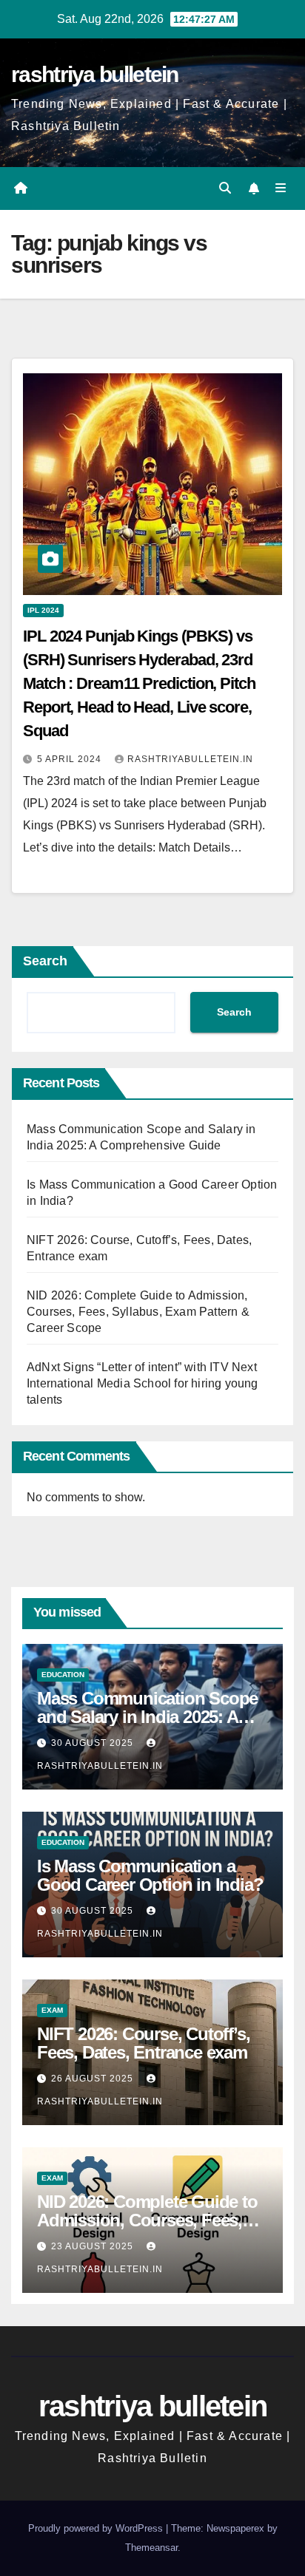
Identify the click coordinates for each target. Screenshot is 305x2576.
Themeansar (151, 2548)
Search (45, 961)
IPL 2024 (43, 610)
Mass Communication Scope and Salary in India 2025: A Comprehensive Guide (147, 1717)
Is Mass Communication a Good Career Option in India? (150, 1875)
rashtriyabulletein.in (190, 759)
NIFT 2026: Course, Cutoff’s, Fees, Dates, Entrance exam (143, 2043)
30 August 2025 (94, 1743)
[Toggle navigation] (281, 188)
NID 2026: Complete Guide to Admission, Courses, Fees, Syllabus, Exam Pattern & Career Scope (138, 1312)
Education (63, 1675)
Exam (52, 2010)
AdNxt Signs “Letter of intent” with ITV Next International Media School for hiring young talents (143, 1383)
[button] (225, 188)
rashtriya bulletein (95, 74)
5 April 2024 (71, 759)
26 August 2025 (94, 2079)
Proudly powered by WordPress (97, 2528)
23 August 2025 (94, 2246)
